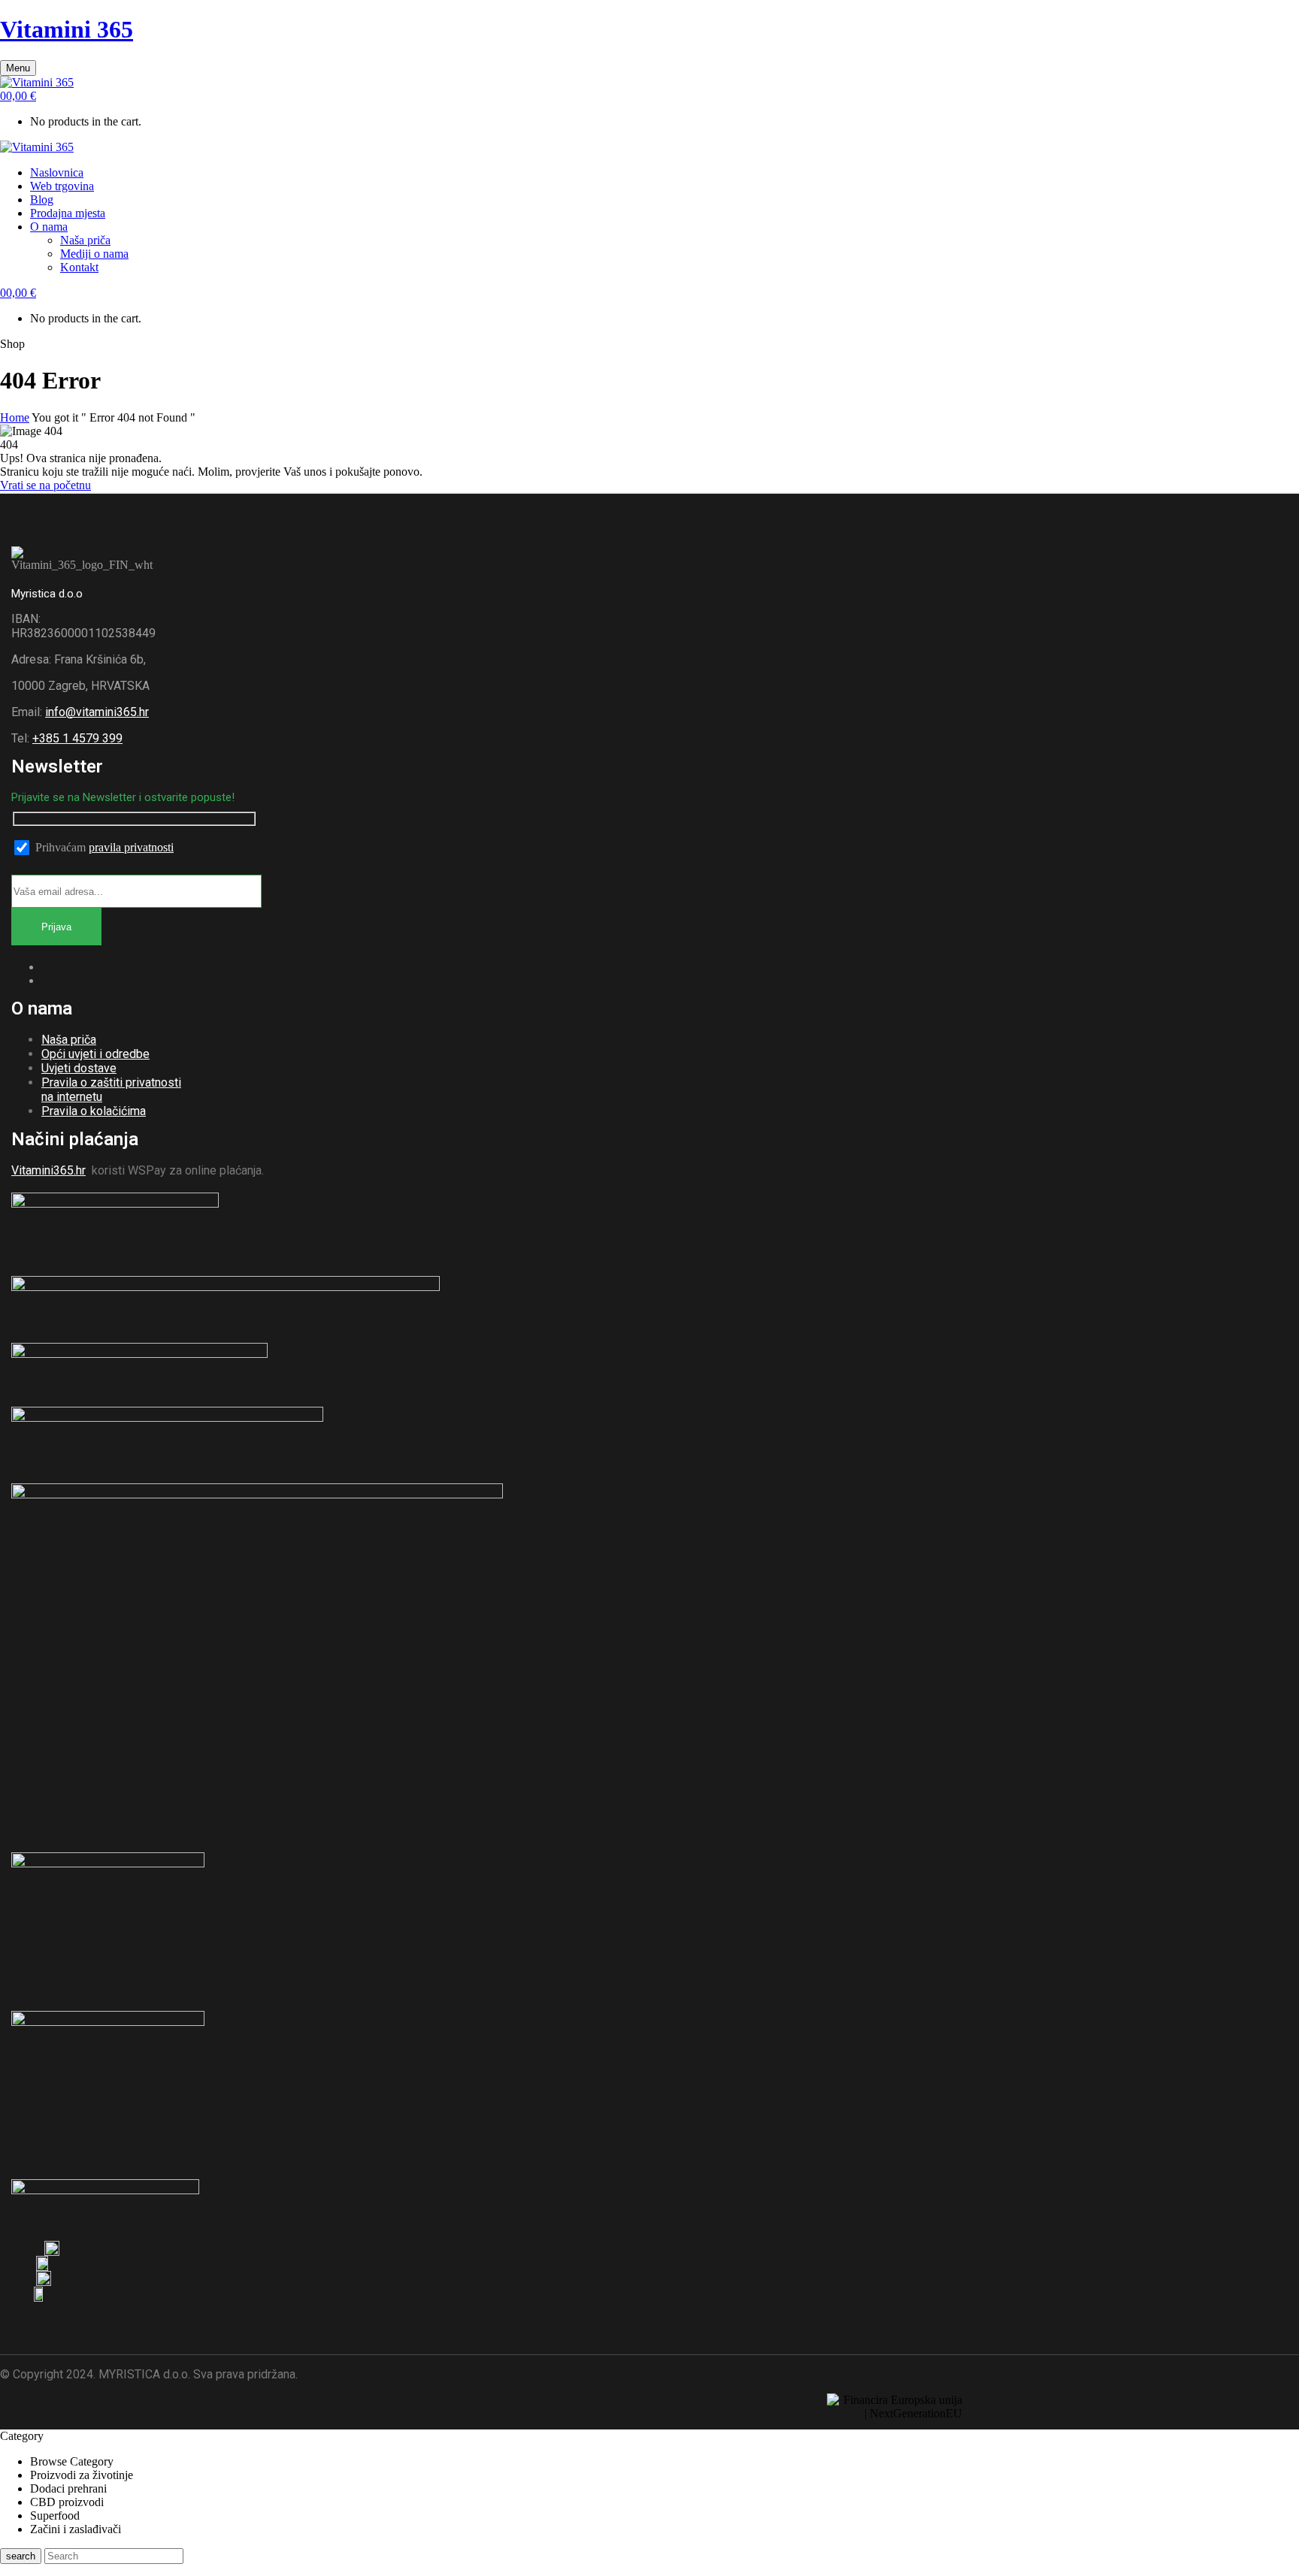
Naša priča (85, 240)
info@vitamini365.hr (97, 712)
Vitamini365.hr (48, 1170)
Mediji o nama (94, 254)
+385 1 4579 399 (77, 738)
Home (15, 417)
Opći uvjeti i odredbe (95, 1054)
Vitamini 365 (67, 29)
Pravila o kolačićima (94, 1111)
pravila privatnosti (131, 847)
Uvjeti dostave (79, 1068)
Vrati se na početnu (45, 485)
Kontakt (79, 267)
